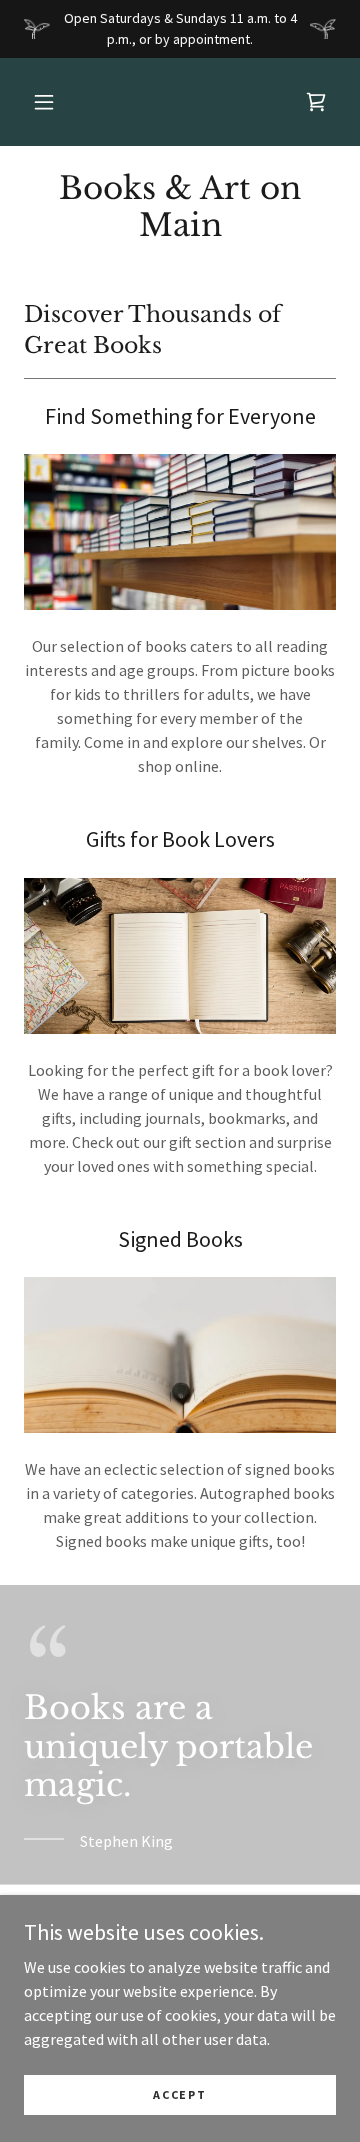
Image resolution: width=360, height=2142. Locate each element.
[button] (44, 102)
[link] (316, 102)
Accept (179, 2094)
